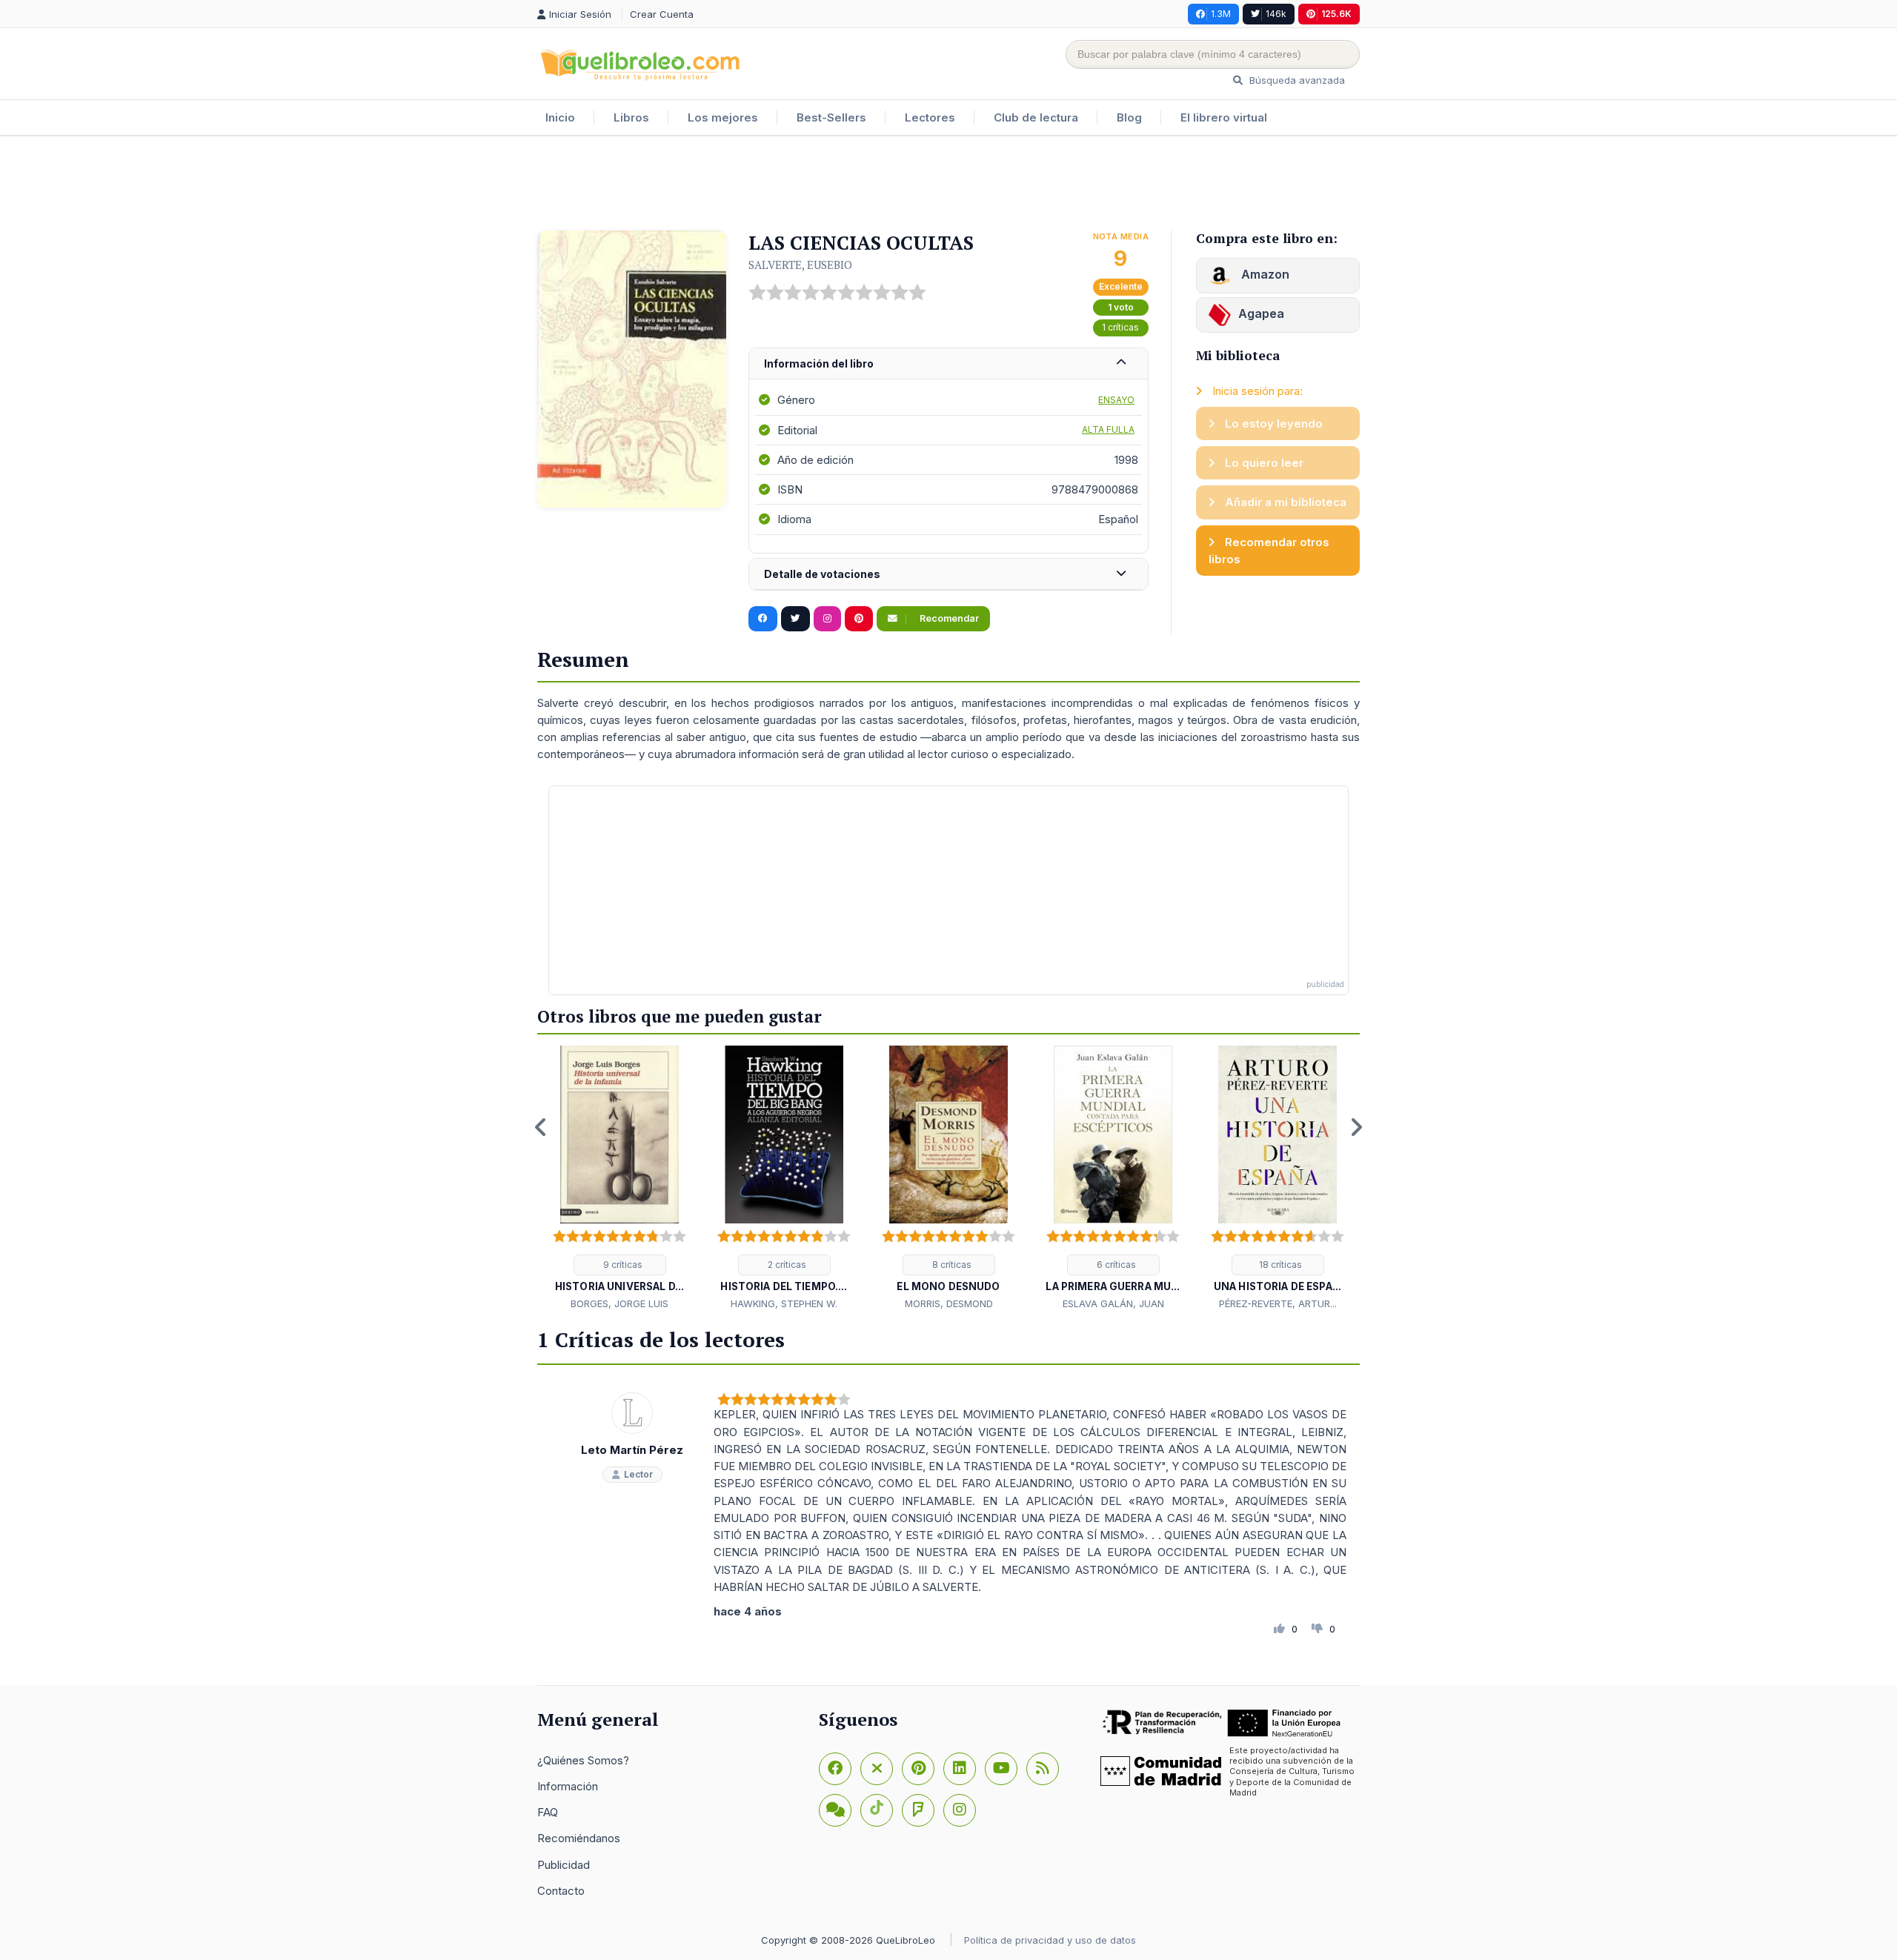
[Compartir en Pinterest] (859, 619)
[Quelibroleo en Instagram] (827, 619)
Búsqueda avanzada (1296, 80)
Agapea (1261, 313)
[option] (619, 1179)
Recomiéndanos (579, 1838)
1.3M (1221, 14)
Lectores (930, 117)
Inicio (560, 117)
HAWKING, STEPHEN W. (784, 1303)
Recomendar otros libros (1269, 551)
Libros (631, 117)
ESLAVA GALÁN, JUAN (1113, 1303)
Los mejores (723, 117)
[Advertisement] (948, 185)
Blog (1129, 117)
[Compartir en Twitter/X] (795, 619)
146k (1276, 14)
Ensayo (1116, 400)
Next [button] (1356, 1127)
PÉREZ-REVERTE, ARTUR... (1278, 1303)
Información (568, 1786)
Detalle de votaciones (822, 574)
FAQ (548, 1812)
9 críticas (622, 1265)
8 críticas (951, 1265)
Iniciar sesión (582, 14)
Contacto (561, 1891)
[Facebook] (835, 1769)
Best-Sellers (831, 117)
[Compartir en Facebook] (763, 619)
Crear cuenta (662, 14)
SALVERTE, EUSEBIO (800, 265)
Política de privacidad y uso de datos (1050, 1940)
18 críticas (1279, 1265)
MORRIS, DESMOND (949, 1303)
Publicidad (564, 1865)
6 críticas (1115, 1265)
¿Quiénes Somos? (583, 1760)
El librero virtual (1224, 117)
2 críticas (786, 1265)
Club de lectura (1036, 117)
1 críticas (1120, 327)
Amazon (1264, 274)
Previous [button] (541, 1127)
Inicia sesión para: (1256, 391)
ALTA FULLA (1108, 429)
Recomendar (948, 618)
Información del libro (819, 363)
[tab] (948, 364)
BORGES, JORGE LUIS (619, 1303)
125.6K (1336, 14)
